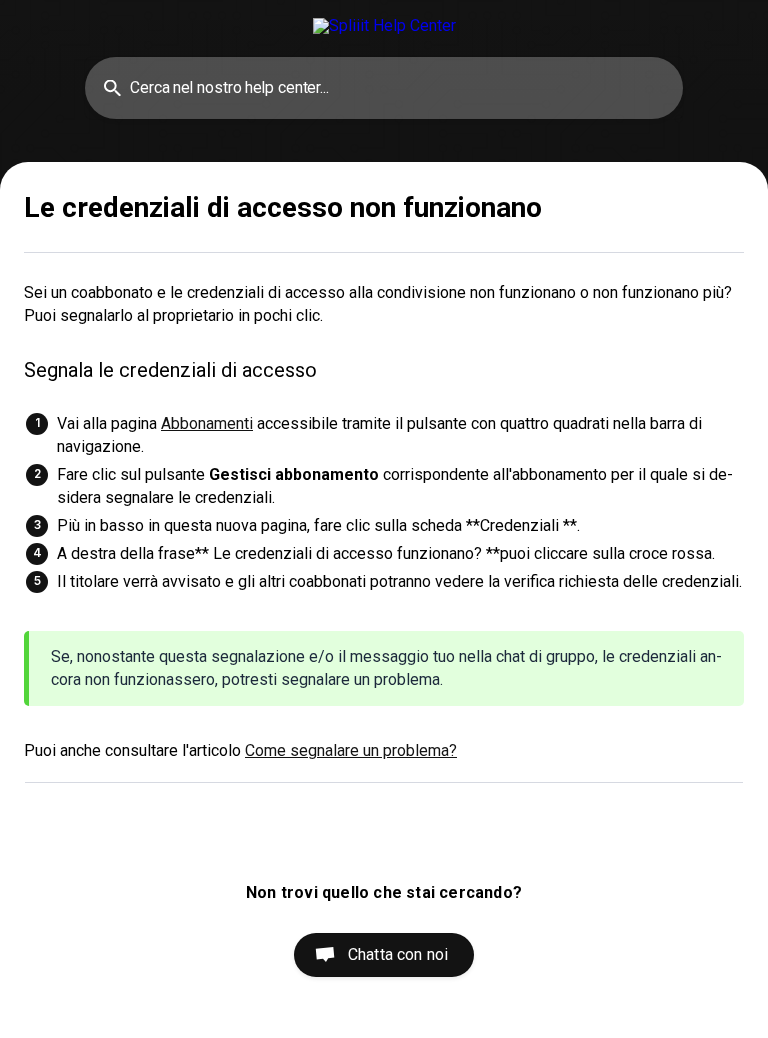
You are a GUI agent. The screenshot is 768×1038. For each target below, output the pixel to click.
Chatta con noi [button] (398, 954)
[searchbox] (384, 88)
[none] (384, 25)
